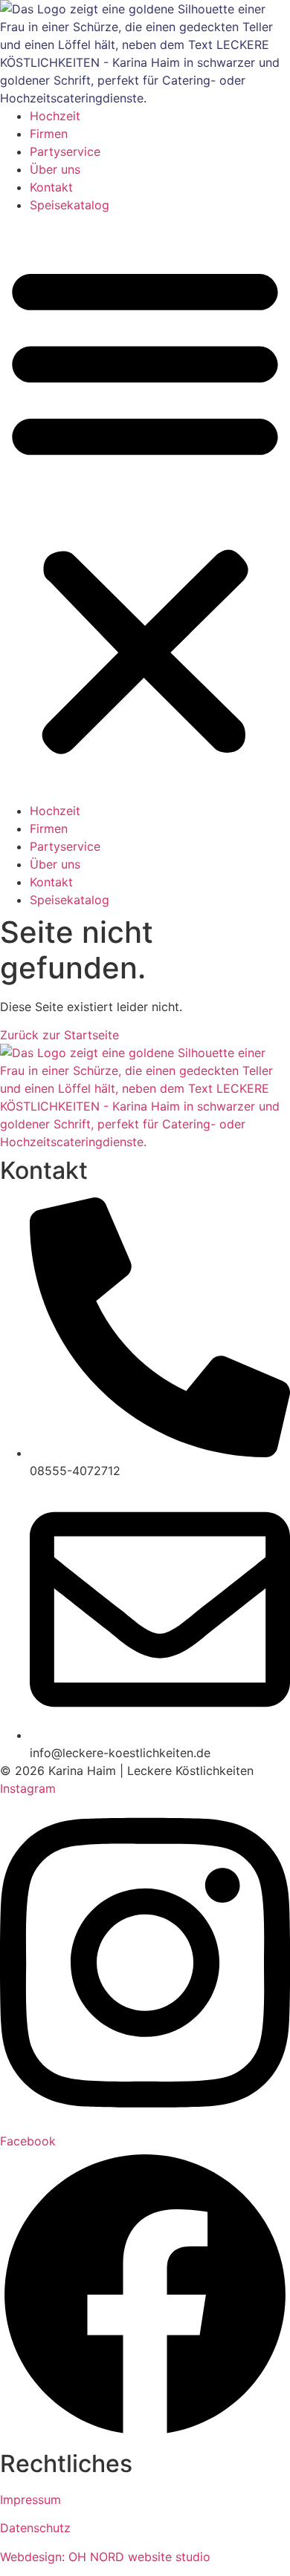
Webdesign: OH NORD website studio (105, 2557)
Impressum (30, 2500)
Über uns (55, 169)
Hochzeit (55, 116)
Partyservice (65, 151)
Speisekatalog (70, 205)
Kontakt (51, 187)
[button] (145, 508)
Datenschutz (35, 2528)
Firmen (49, 134)
